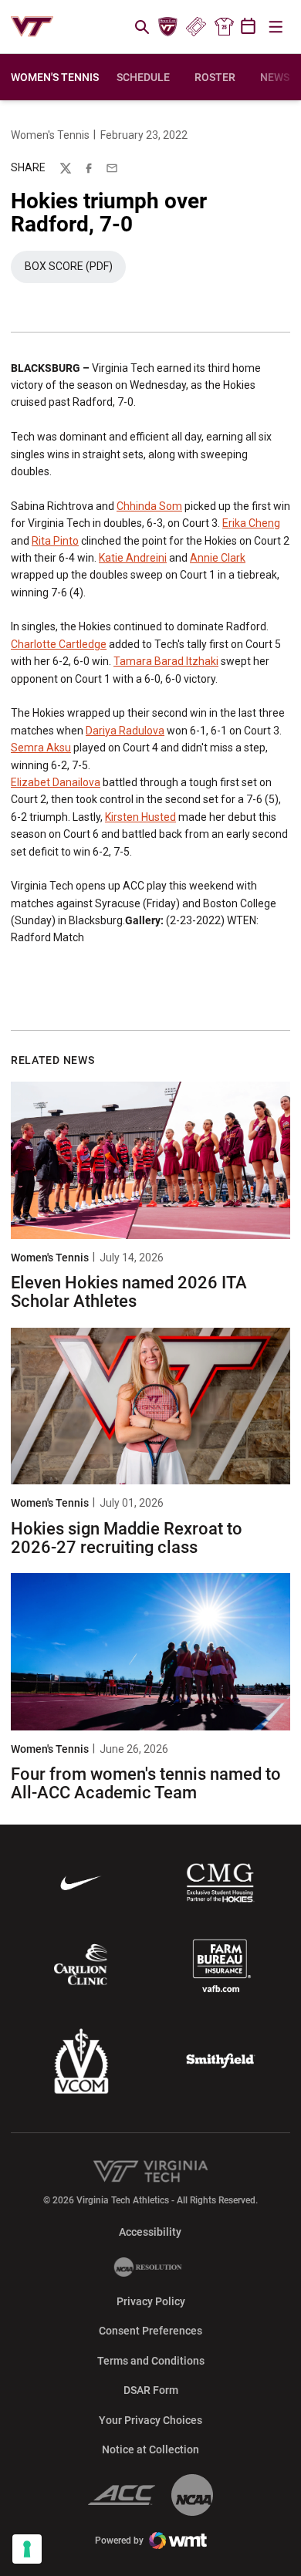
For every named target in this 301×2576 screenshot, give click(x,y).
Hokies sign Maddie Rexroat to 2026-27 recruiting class (127, 1538)
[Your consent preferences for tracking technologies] (27, 2549)
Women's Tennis (50, 135)
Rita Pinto (55, 541)
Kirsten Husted (140, 817)
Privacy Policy (151, 2301)
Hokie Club (168, 27)
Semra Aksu (41, 748)
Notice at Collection (150, 2449)
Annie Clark (218, 558)
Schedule (143, 77)
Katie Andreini (133, 558)
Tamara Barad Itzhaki (166, 661)
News (275, 77)
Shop (224, 27)
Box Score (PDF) (75, 270)
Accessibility (150, 2232)
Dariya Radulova (125, 731)
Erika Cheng (251, 523)
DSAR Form (151, 2390)
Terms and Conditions (151, 2361)
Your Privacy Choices (150, 2420)
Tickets (196, 27)
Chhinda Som (149, 506)
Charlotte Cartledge (59, 644)
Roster (215, 77)
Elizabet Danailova (56, 782)
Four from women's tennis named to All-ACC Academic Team (146, 1783)
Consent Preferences (150, 2331)
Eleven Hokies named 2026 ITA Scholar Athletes (129, 1292)
